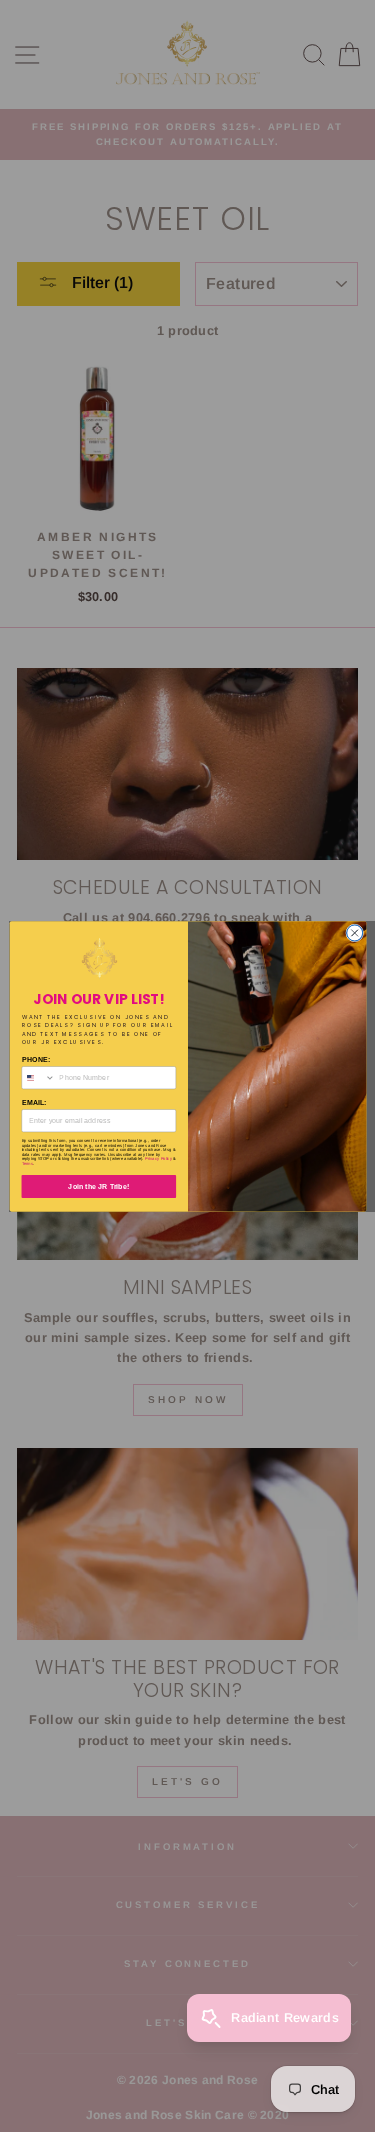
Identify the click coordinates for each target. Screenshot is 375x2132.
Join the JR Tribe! (98, 1186)
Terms (27, 1163)
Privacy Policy (158, 1158)
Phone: (35, 1059)
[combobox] (37, 1077)
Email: (33, 1102)
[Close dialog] (354, 932)
